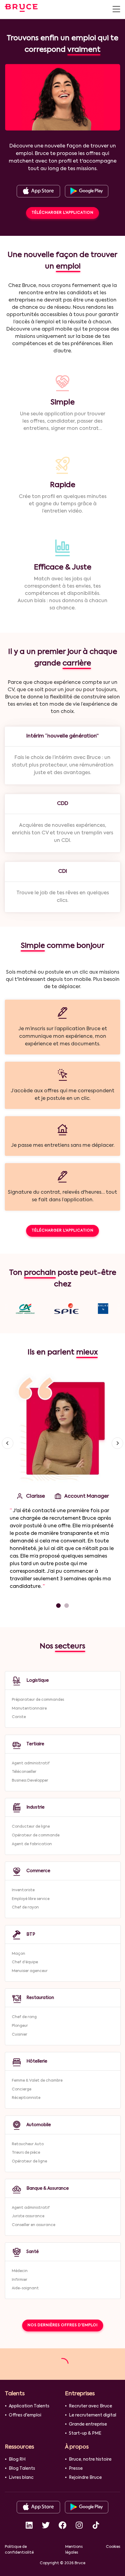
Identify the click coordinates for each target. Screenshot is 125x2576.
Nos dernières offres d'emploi (63, 2325)
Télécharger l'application (62, 213)
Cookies (113, 2547)
